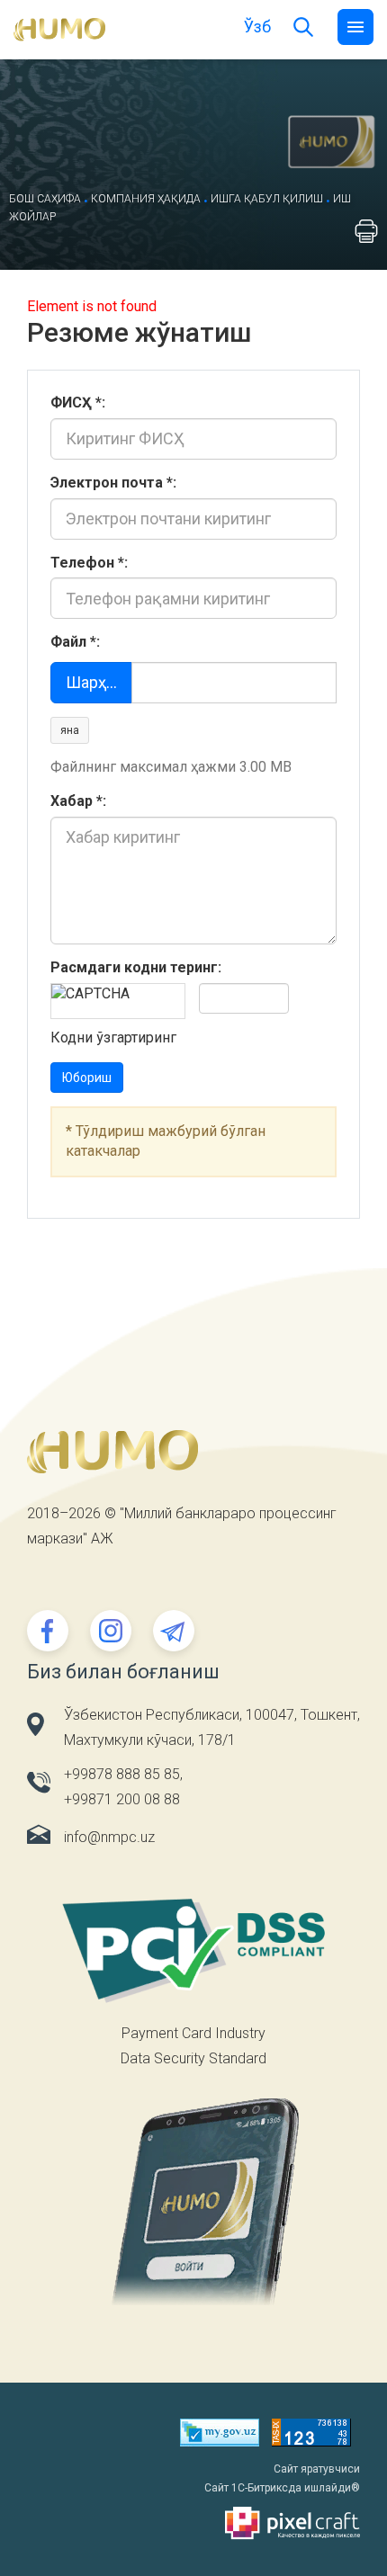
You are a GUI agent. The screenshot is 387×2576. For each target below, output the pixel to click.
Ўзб (257, 27)
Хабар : (78, 801)
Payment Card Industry (193, 2033)
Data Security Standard (193, 2058)
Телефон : (89, 563)
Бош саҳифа (45, 199)
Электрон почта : (113, 483)
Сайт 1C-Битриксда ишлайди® (282, 2488)
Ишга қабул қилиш (267, 199)
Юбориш (87, 1078)
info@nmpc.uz (109, 1837)
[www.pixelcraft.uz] (193, 2523)
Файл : (75, 642)
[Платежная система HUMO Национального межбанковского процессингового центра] (59, 28)
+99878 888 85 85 (122, 1774)
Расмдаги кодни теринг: (136, 967)
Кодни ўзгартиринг (113, 1038)
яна (70, 730)
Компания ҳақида (146, 199)
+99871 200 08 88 (122, 1799)
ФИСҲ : (78, 402)
